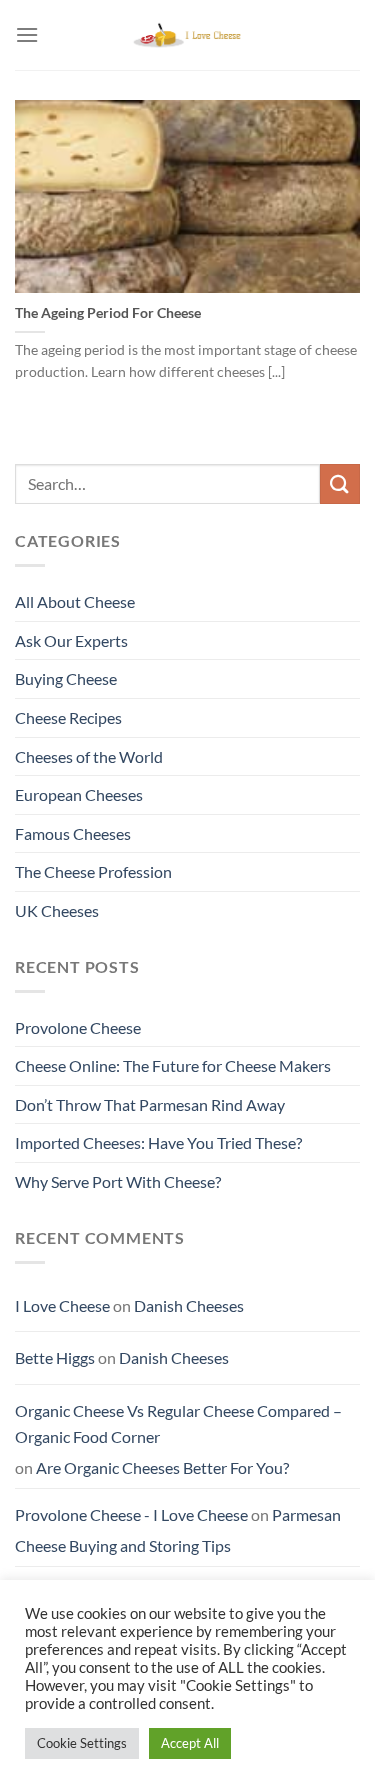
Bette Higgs (55, 1357)
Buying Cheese (66, 678)
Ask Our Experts (71, 640)
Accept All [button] (190, 1743)
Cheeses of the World (89, 756)
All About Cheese (75, 601)
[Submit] (340, 483)
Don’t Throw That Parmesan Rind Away (150, 1104)
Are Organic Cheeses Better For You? (162, 1467)
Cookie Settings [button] (82, 1743)
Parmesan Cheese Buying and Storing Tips (178, 1530)
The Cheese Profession (93, 871)
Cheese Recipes (68, 717)
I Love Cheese (62, 1305)
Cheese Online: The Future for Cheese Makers (173, 1065)
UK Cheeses (57, 910)
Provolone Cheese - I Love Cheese (131, 1514)
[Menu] (27, 34)
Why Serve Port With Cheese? (118, 1181)
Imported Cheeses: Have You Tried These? (158, 1142)
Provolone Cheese (78, 1027)
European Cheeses (79, 794)
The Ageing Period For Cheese (108, 313)
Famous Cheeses (73, 833)
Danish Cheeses (189, 1305)
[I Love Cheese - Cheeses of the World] (188, 35)
